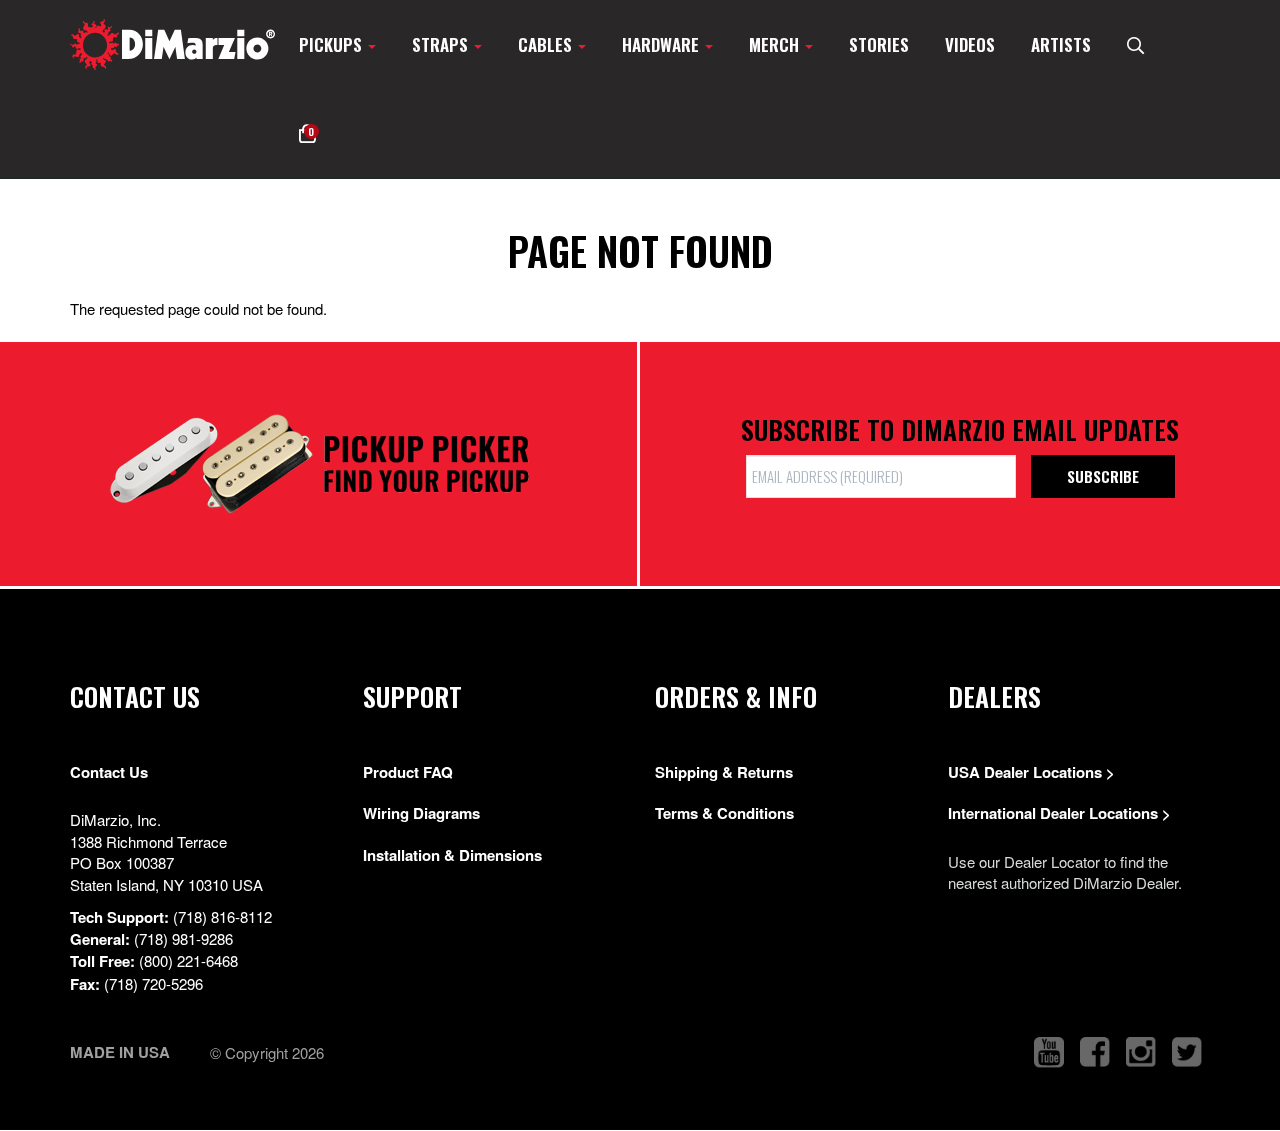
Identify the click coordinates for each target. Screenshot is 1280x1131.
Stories (879, 44)
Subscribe (1103, 476)
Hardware (662, 44)
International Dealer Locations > (1059, 813)
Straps (442, 44)
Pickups (332, 44)
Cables (547, 44)
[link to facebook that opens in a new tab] (1095, 1052)
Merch (776, 44)
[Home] (172, 44)
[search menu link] (1135, 44)
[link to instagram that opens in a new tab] (1141, 1052)
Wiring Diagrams (421, 813)
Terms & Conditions (724, 813)
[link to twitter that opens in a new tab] (1187, 1052)
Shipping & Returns (724, 772)
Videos (970, 44)
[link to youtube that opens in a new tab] (1049, 1052)
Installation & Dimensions (452, 855)
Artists (1061, 44)
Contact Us (109, 772)
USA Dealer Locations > (1031, 772)
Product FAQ (408, 772)
